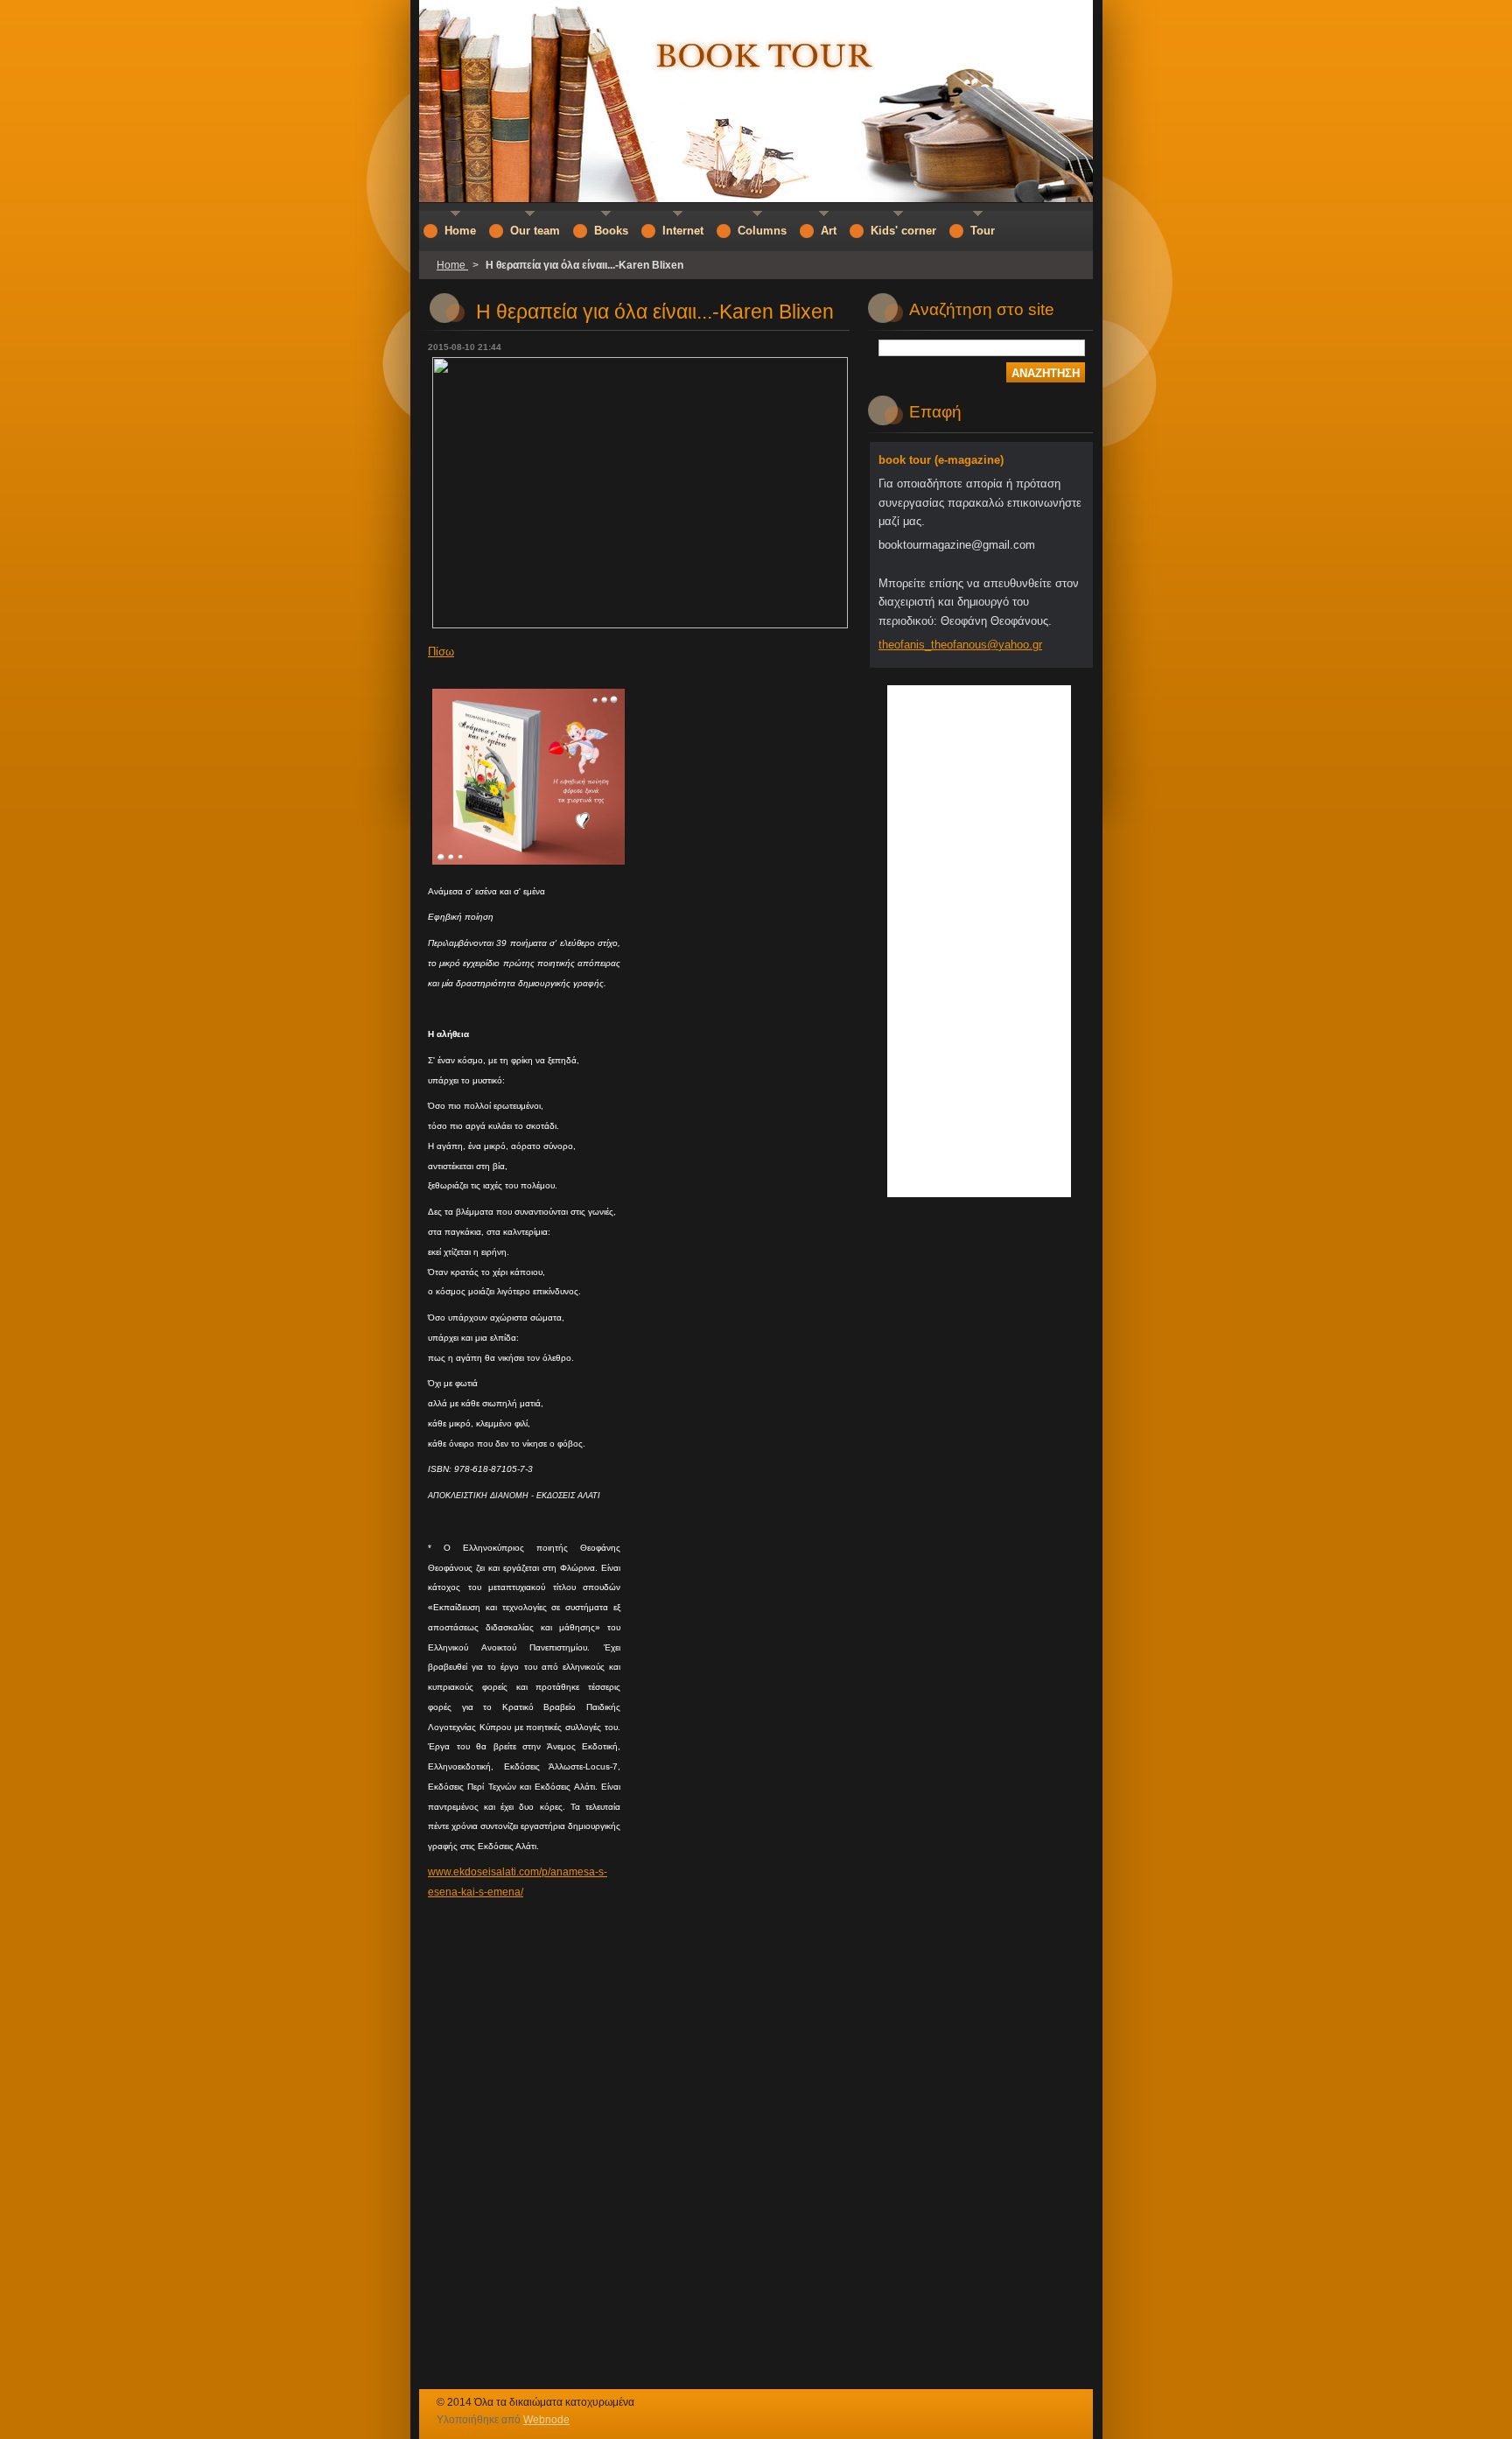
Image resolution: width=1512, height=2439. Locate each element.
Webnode (546, 2420)
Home (452, 265)
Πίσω (441, 652)
